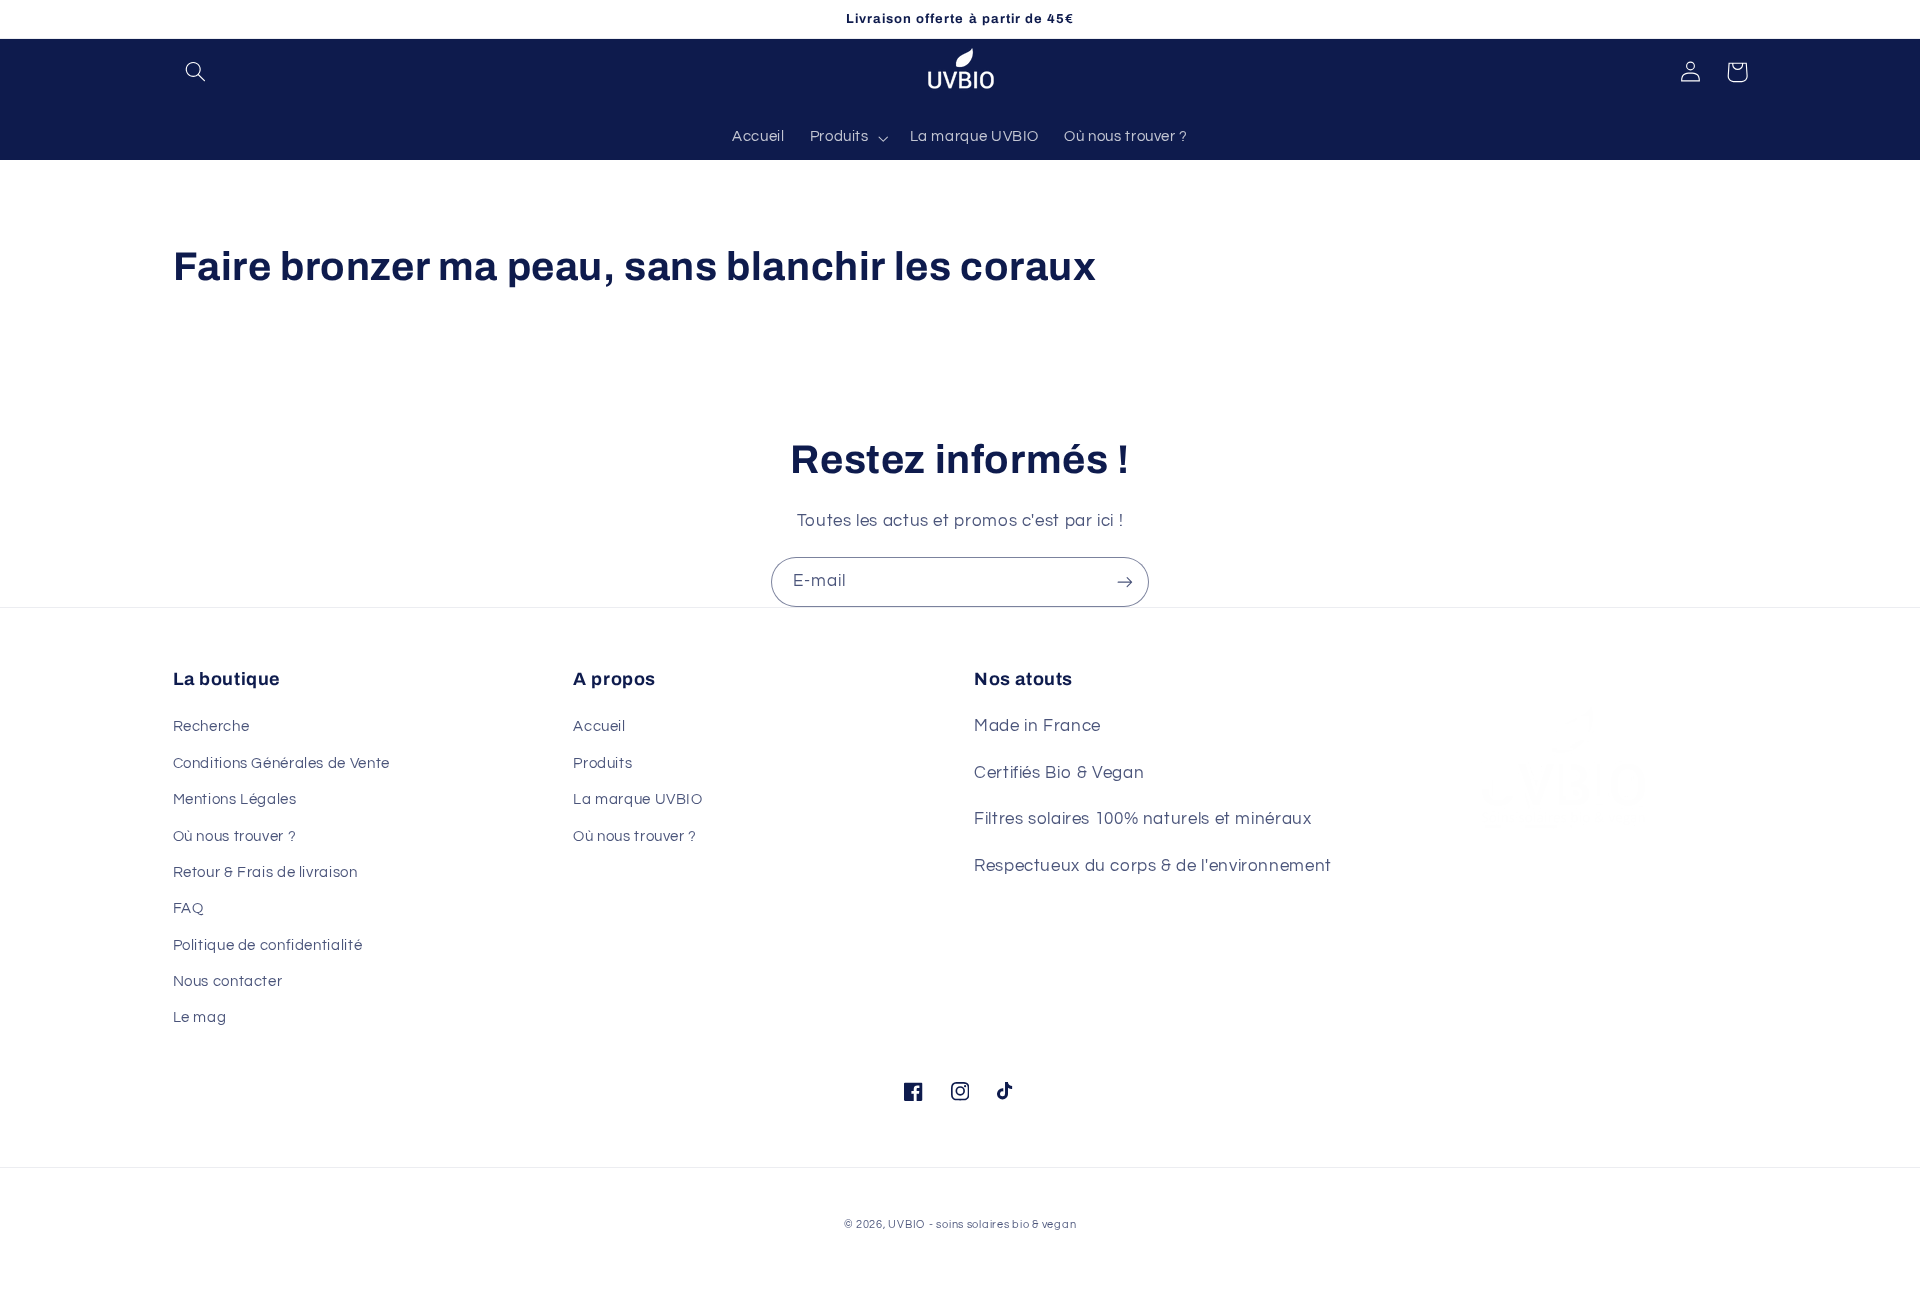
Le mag (200, 1017)
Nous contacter (228, 981)
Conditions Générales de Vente (281, 763)
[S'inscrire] (1125, 581)
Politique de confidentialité (268, 945)
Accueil (599, 726)
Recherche (211, 726)
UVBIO (906, 1224)
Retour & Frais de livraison (265, 872)
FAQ (188, 908)
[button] (196, 72)
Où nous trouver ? (235, 836)
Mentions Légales (235, 799)
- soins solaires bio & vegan (1003, 1224)
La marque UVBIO (637, 799)
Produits (602, 763)
